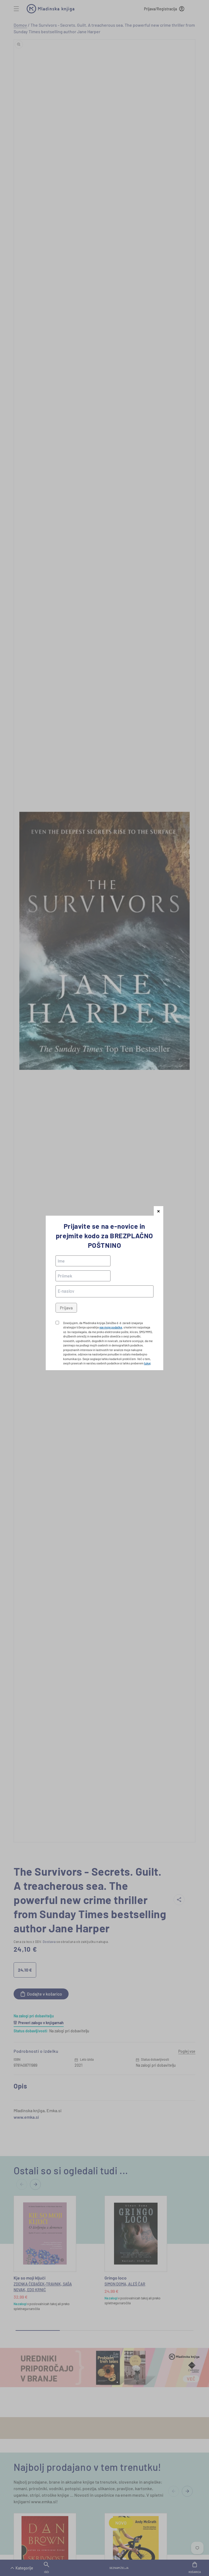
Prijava (66, 1308)
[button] (159, 1211)
